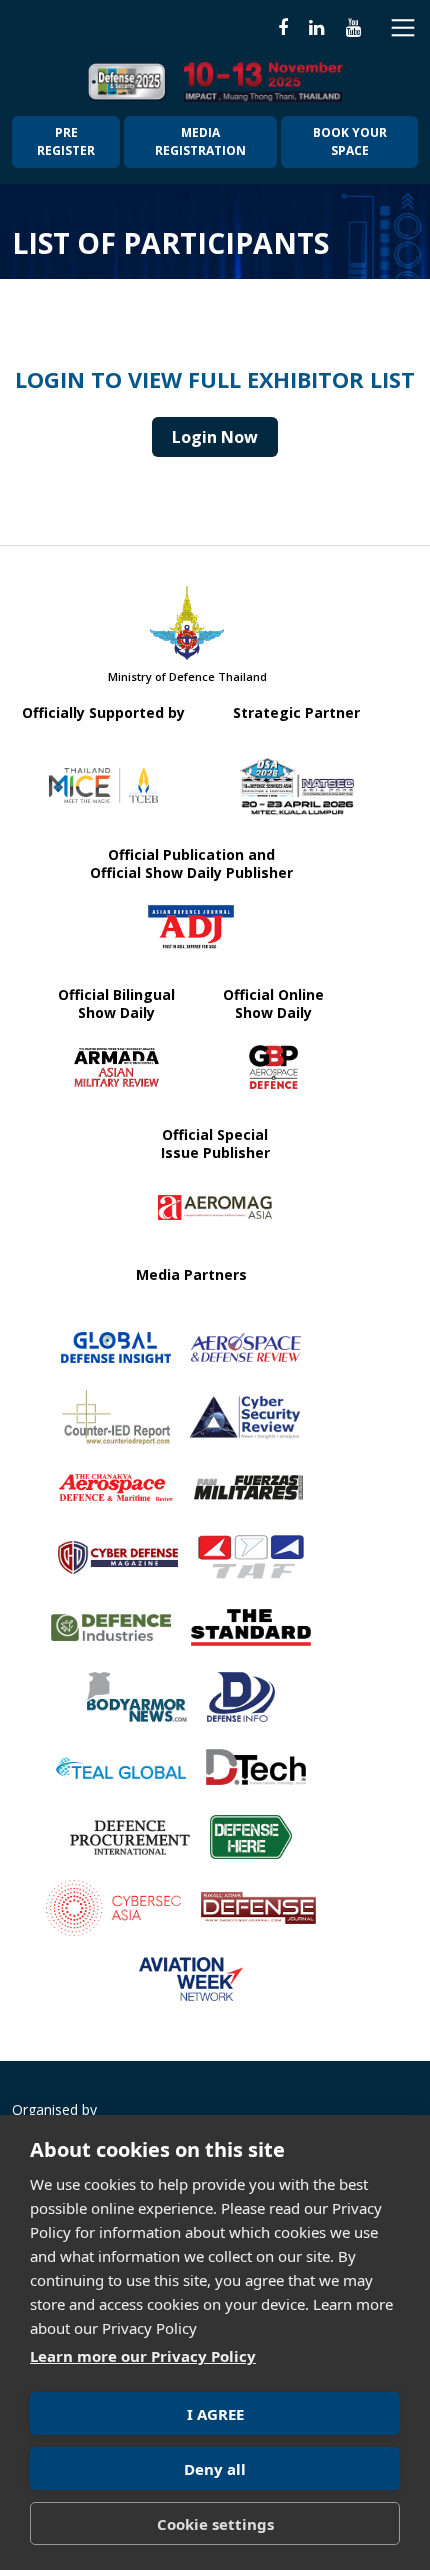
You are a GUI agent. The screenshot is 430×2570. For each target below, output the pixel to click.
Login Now (215, 437)
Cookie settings (215, 2524)
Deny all (215, 2469)
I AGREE (215, 2414)
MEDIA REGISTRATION (200, 141)
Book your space (350, 141)
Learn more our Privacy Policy (143, 2356)
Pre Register (66, 141)
